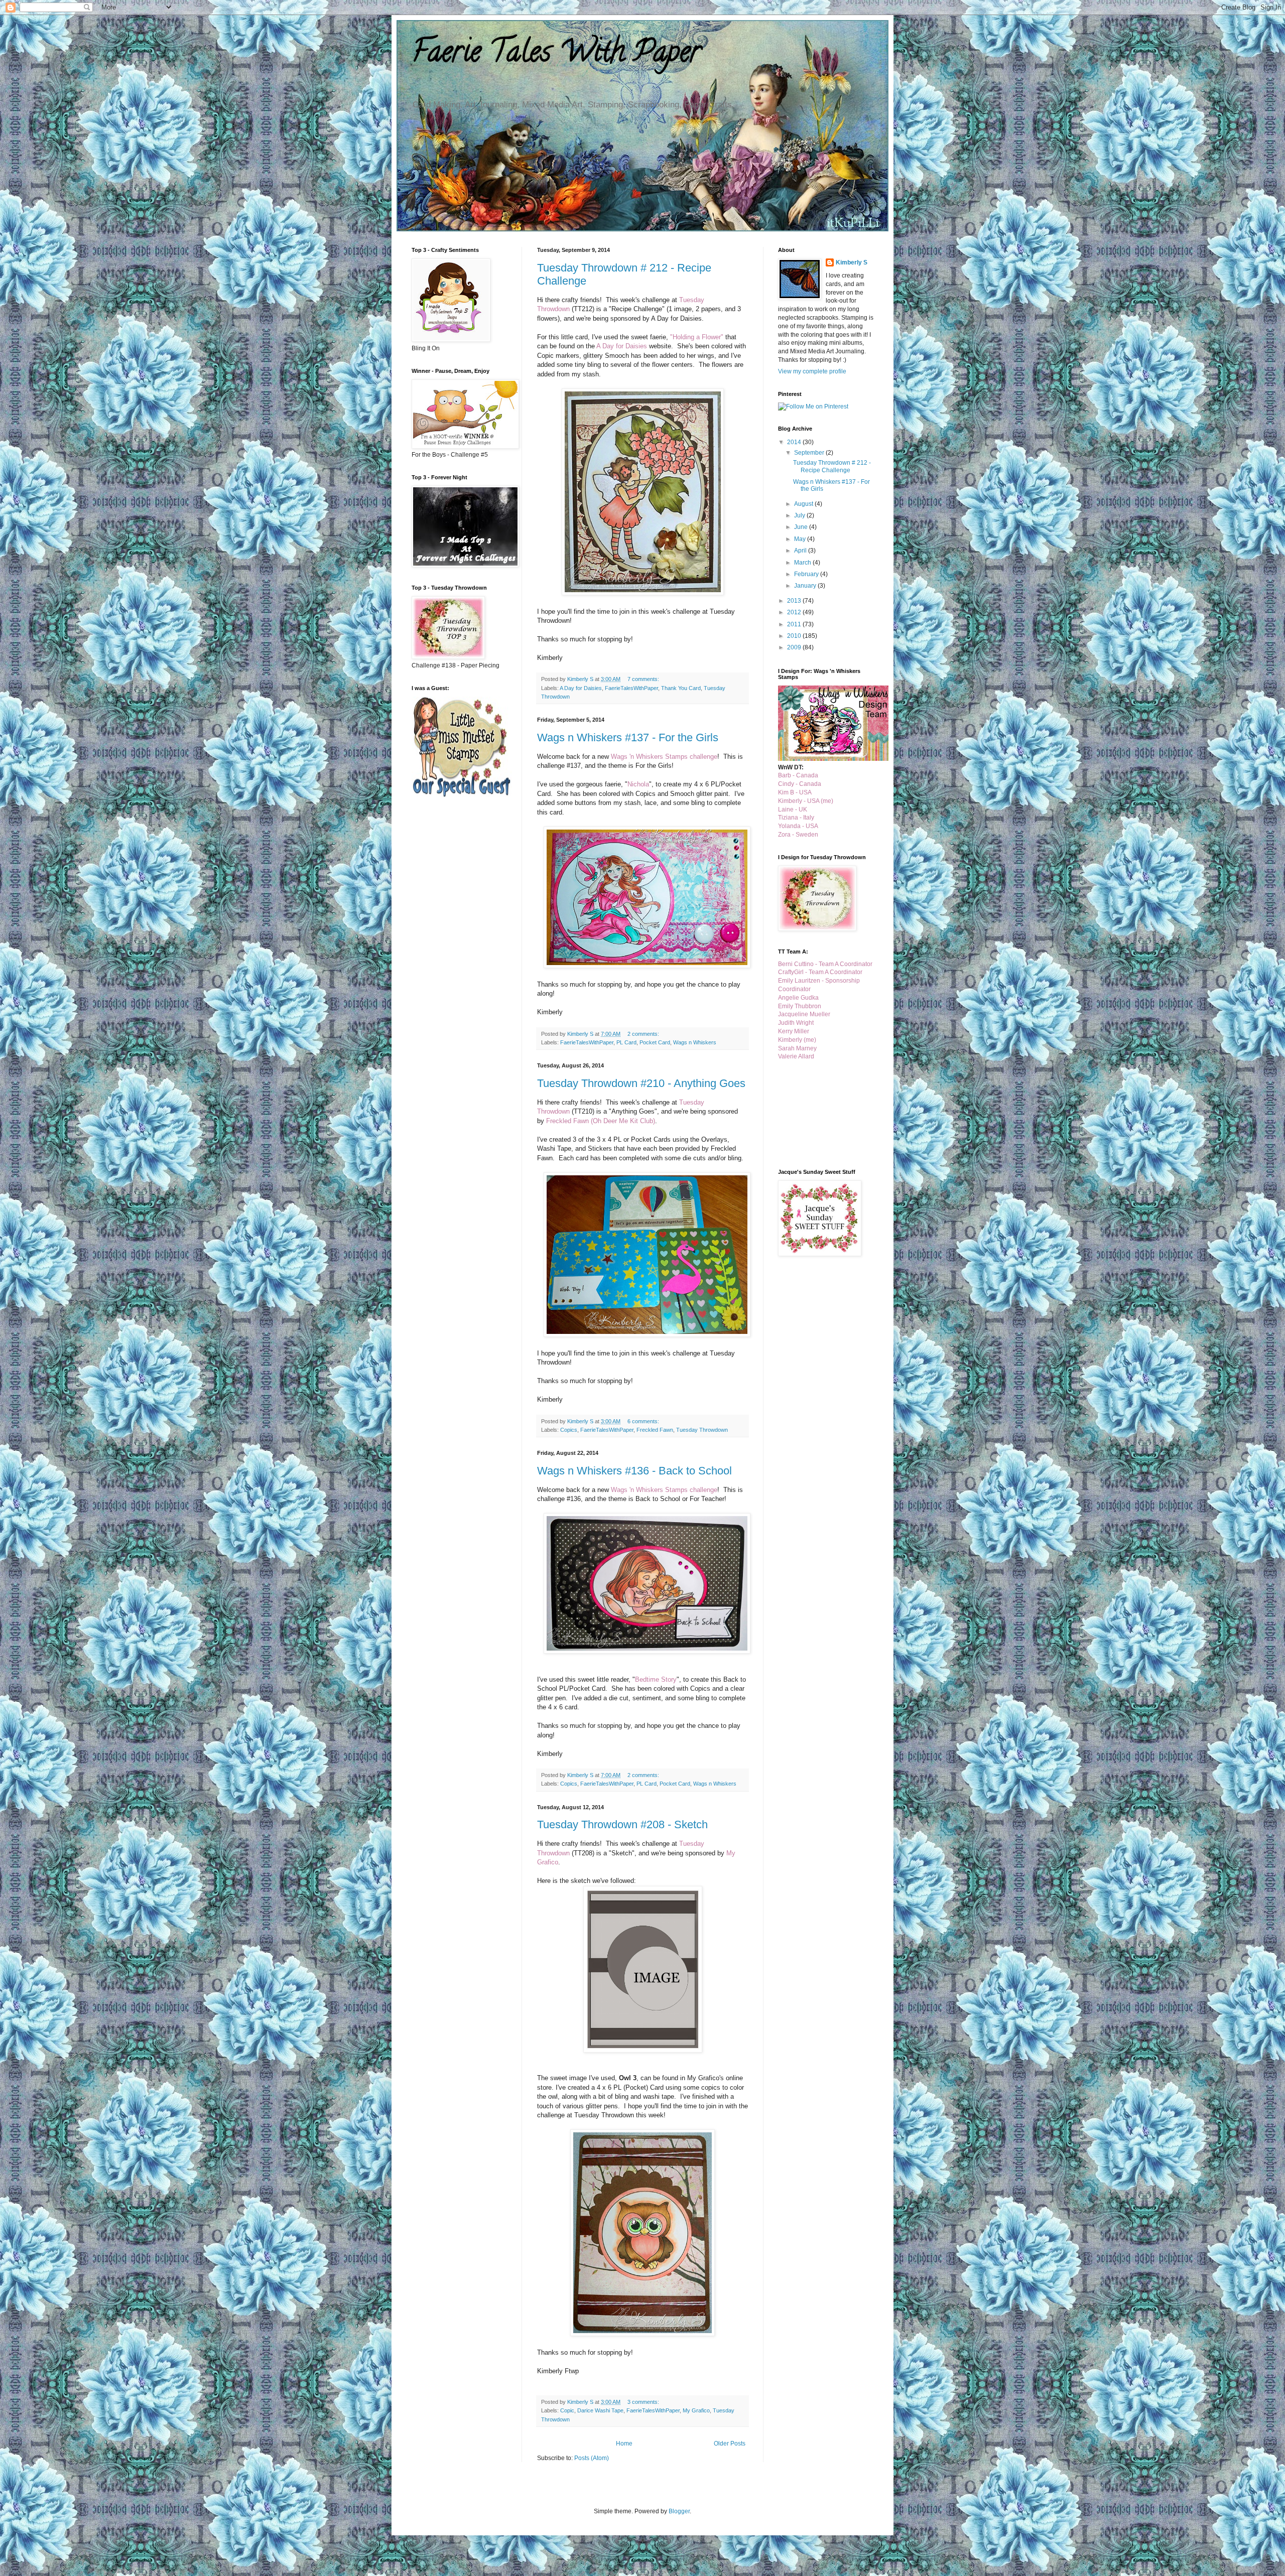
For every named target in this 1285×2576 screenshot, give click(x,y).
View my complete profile (812, 371)
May (801, 539)
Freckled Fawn (655, 1430)
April (801, 551)
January (806, 586)
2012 (795, 612)
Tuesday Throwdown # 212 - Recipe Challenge (832, 466)
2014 (795, 442)
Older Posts (730, 2444)
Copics (569, 1430)
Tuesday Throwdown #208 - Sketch (622, 1824)
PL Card (626, 1042)
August (804, 504)
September (810, 453)
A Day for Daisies (581, 688)
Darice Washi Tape (600, 2410)
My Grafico (696, 2410)
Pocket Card (655, 1042)
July (800, 515)
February (807, 574)
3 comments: (644, 2402)
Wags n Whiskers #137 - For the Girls (628, 737)
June (802, 527)
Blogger (679, 2511)
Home (624, 2444)
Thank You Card (681, 688)
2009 (795, 647)
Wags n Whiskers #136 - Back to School (634, 1471)
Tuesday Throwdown (702, 1430)
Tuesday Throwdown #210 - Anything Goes (641, 1083)
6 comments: (644, 1421)
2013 (795, 601)
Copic (567, 2410)
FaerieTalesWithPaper (631, 688)
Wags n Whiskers (695, 1042)
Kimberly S (852, 262)
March (803, 563)
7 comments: (644, 679)
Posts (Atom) (592, 2458)
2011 (795, 624)
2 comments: (644, 1034)
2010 (795, 636)
